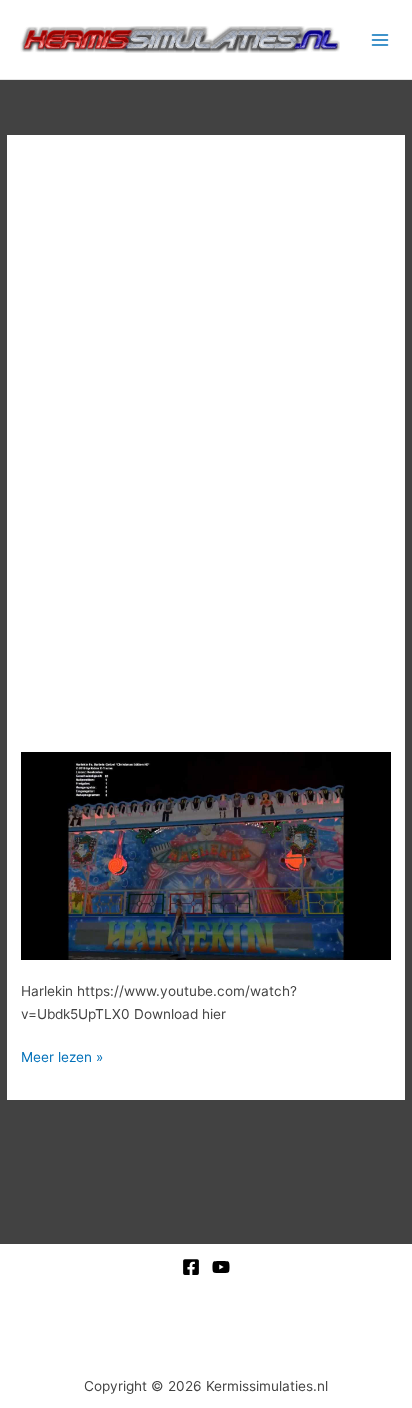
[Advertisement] (206, 392)
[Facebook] (191, 1267)
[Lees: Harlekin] (206, 855)
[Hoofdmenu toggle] (380, 39)
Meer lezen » (62, 1055)
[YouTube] (221, 1267)
